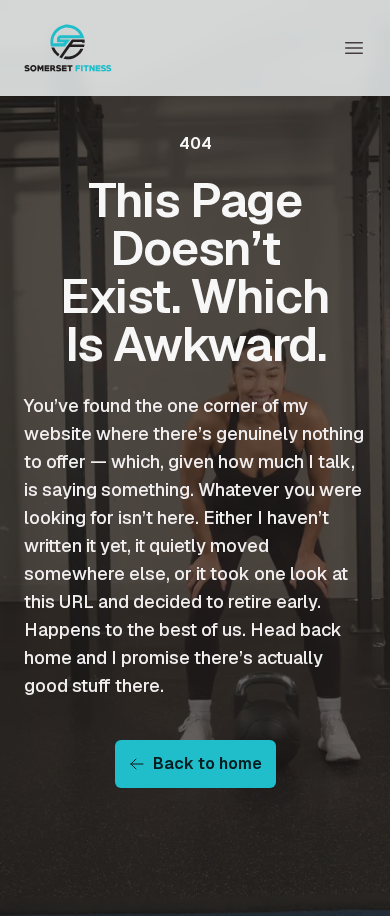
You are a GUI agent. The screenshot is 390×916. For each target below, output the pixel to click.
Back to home (207, 763)
